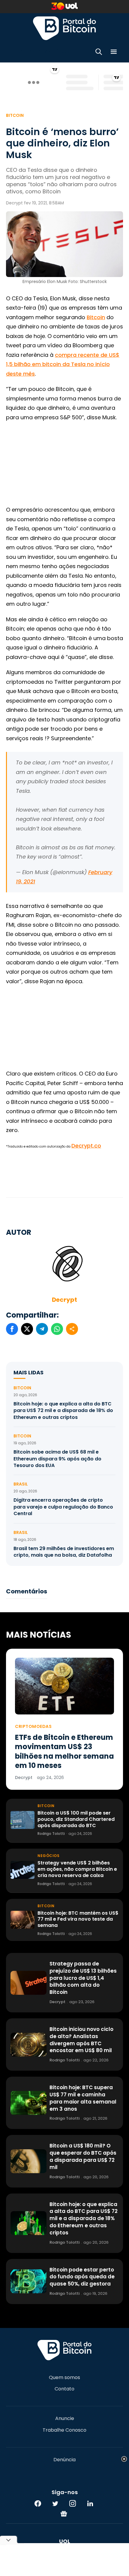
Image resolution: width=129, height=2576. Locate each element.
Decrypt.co (86, 1146)
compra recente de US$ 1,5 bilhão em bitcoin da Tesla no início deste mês (63, 364)
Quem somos (64, 2378)
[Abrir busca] (99, 53)
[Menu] (114, 53)
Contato (64, 2389)
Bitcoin (15, 115)
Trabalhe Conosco (64, 2430)
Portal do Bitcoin (64, 28)
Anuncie (65, 2419)
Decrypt (64, 1300)
